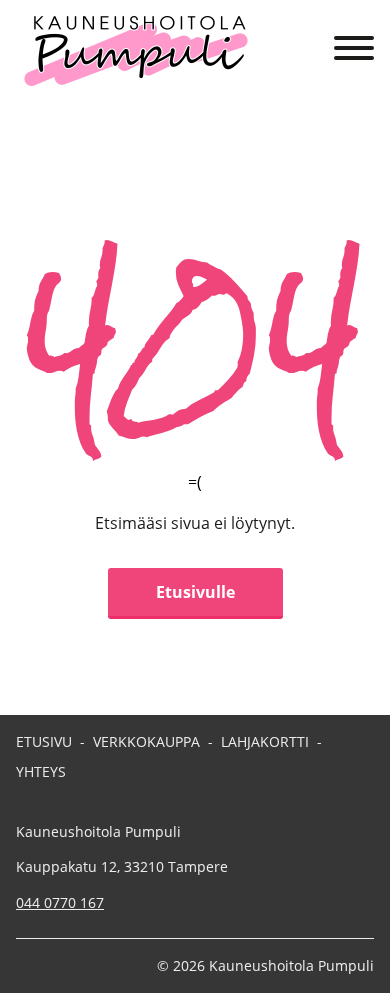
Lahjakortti (265, 741)
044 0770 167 (60, 902)
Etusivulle (195, 592)
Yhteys (41, 771)
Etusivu (44, 741)
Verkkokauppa (146, 741)
